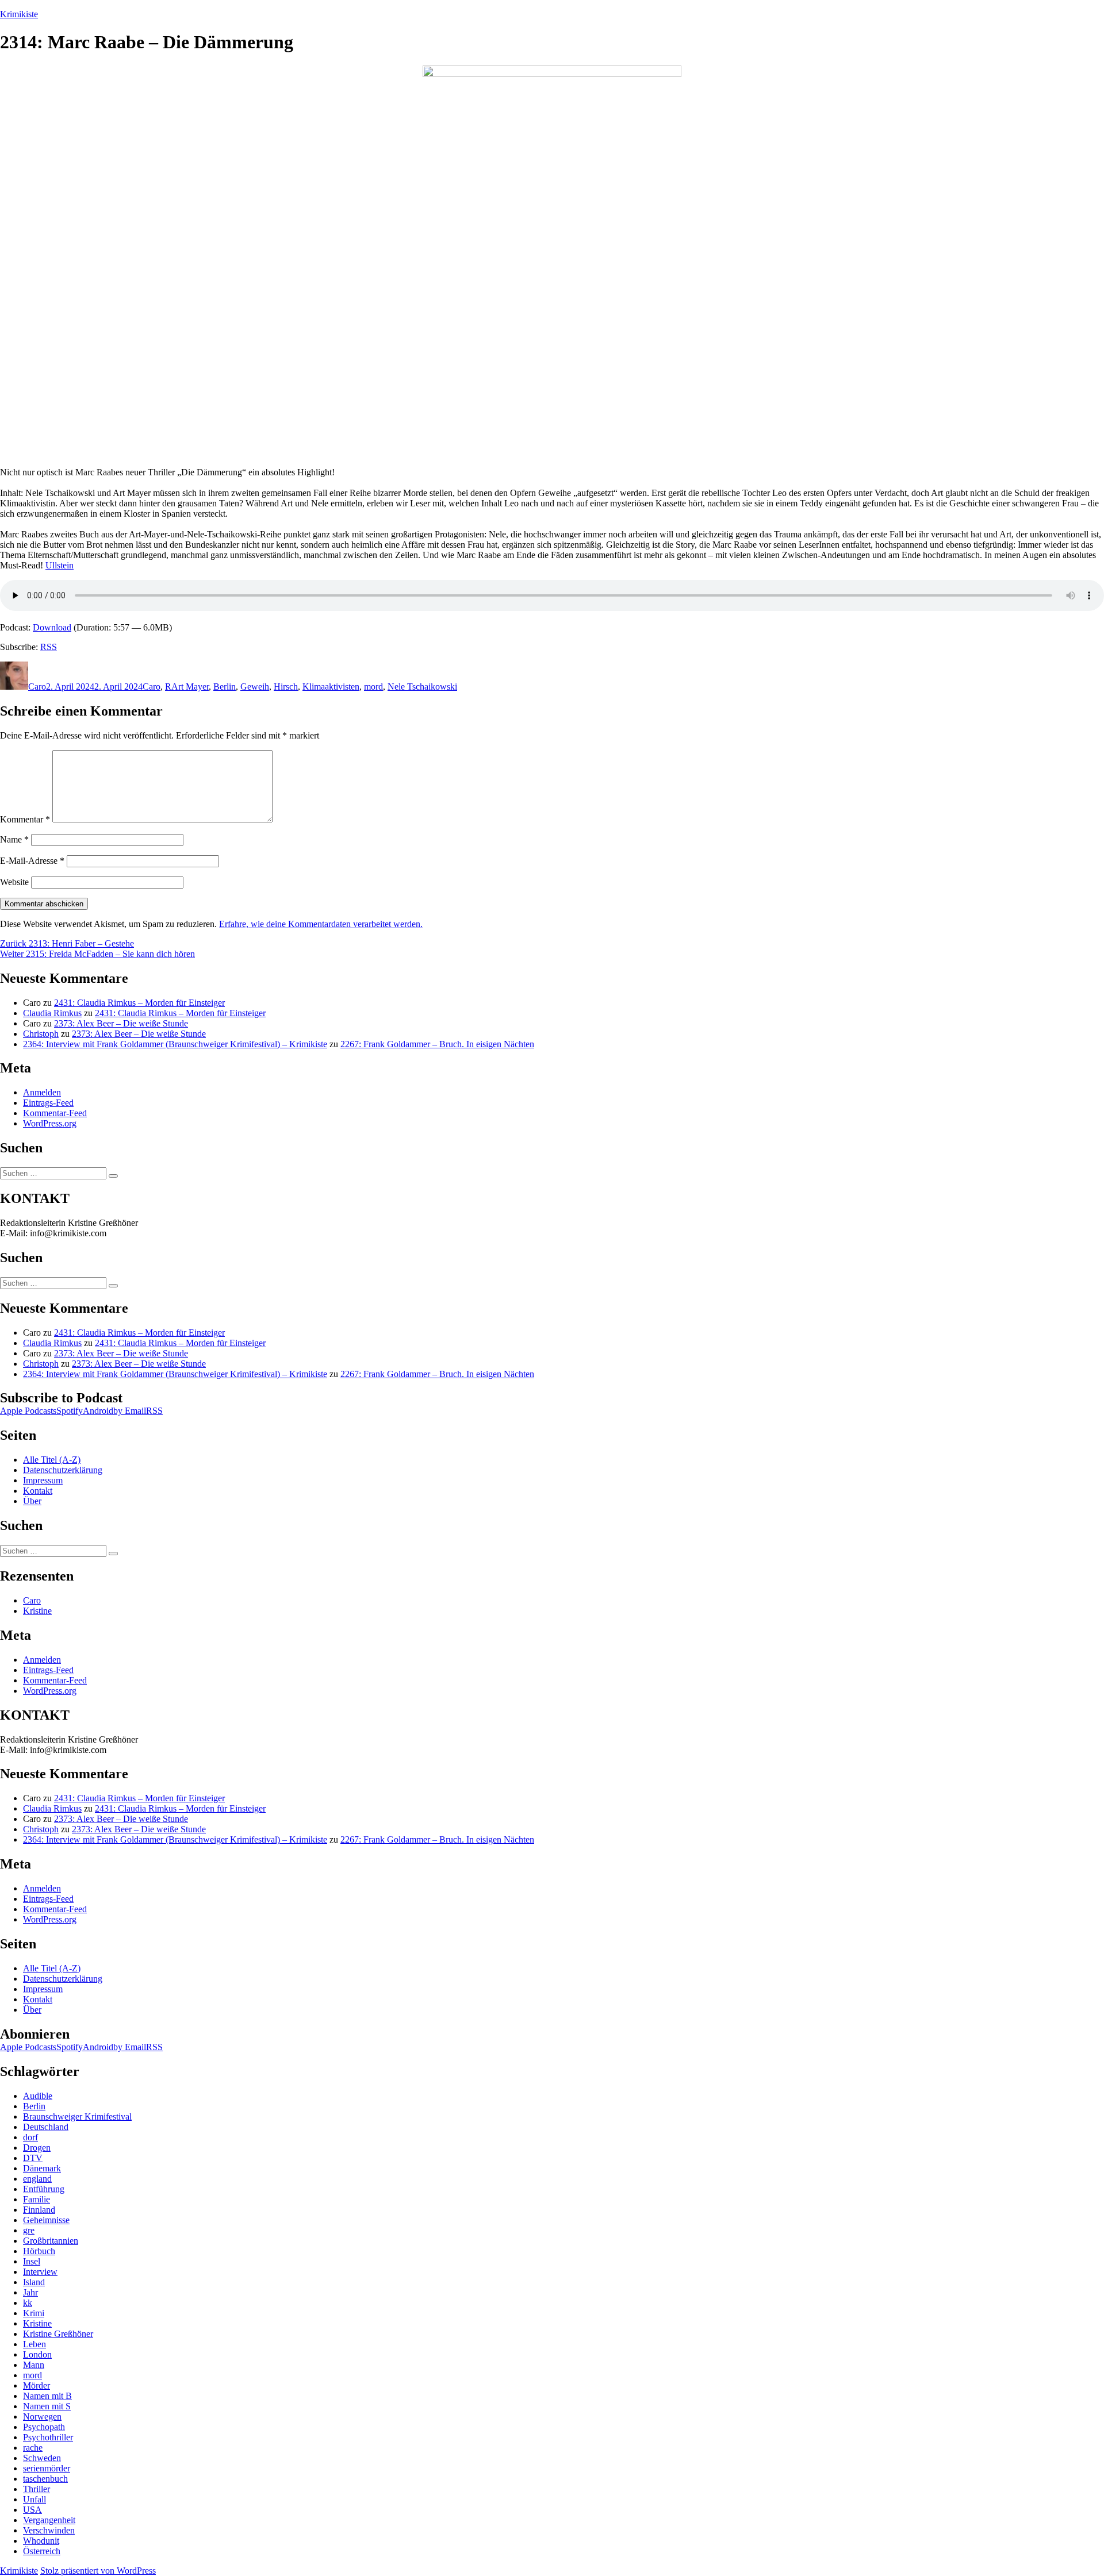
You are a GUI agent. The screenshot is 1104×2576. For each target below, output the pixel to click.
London (37, 2354)
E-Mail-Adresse (32, 861)
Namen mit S (47, 2406)
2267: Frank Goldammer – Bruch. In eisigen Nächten (437, 1044)
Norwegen (42, 2417)
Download (52, 627)
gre (29, 2230)
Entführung (44, 2189)
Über (32, 1501)
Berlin (225, 687)
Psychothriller (48, 2437)
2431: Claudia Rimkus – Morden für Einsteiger (139, 1003)
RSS (49, 647)
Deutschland (46, 2127)
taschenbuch (45, 2479)
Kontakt (38, 1491)
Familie (37, 2199)
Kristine (37, 1611)
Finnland (39, 2210)
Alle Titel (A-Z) (52, 1460)
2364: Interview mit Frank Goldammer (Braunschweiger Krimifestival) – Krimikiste (175, 1044)
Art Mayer (190, 687)
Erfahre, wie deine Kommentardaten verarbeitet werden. (321, 924)
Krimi (34, 2313)
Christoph (41, 1034)
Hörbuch (39, 2251)
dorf (30, 2137)
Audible (38, 2096)
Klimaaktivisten (331, 687)
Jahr (30, 2292)
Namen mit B (47, 2396)
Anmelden (42, 1092)
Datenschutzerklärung (63, 1470)
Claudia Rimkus (52, 1013)
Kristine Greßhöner (58, 2334)
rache (33, 2448)
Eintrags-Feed (48, 1103)
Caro (37, 687)
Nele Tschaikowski (422, 687)
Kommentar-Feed (55, 1113)
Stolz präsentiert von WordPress (98, 2571)
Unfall (34, 2499)
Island (34, 2282)
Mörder (37, 2385)
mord (373, 687)
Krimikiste (19, 14)
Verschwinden (49, 2530)
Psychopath (44, 2427)
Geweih (255, 687)
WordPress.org (50, 1123)
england (37, 2179)
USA (32, 2510)
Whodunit (41, 2541)
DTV (33, 2158)
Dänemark (42, 2168)
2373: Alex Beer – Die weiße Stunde (121, 1023)
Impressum (43, 1480)
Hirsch (286, 687)
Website (14, 882)
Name (14, 839)
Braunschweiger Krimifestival (77, 2116)
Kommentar (25, 819)
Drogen (37, 2148)
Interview (40, 2272)
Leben (34, 2344)
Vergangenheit (49, 2520)
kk (28, 2303)
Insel (32, 2261)
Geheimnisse (46, 2220)
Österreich (42, 2551)
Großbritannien (51, 2241)
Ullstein (60, 565)
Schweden (42, 2458)
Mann (34, 2365)
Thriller (37, 2489)
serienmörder (47, 2468)
